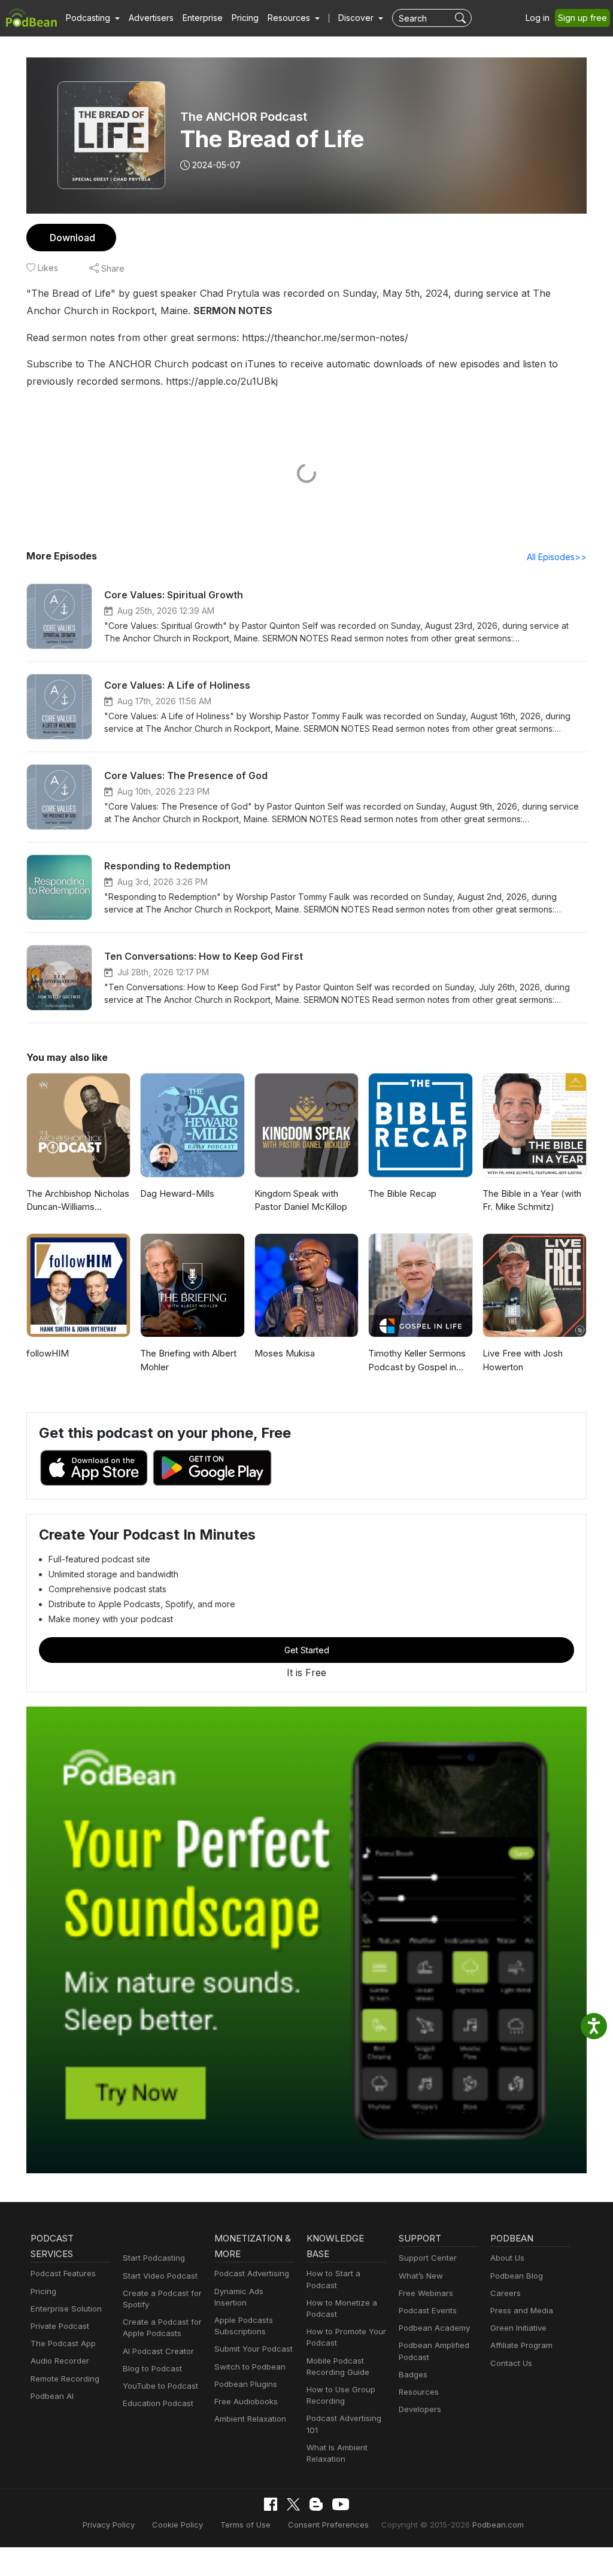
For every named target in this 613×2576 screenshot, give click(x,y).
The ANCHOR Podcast (244, 117)
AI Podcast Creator (158, 2351)
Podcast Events (428, 2310)
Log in (538, 18)
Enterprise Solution (66, 2309)
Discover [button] (357, 18)
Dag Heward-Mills (177, 1193)
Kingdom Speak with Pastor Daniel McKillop (301, 1200)
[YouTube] (341, 2504)
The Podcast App (63, 2343)
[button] (93, 18)
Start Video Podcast (160, 2276)
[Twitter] (293, 2504)
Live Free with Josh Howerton (523, 1360)
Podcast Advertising (252, 2273)
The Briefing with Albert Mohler (188, 1360)
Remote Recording (65, 2379)
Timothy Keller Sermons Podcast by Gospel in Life (417, 1361)
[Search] (462, 18)
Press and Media (522, 2310)
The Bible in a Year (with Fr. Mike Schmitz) (532, 1200)
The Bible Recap (402, 1193)
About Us (507, 2258)
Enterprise (203, 18)
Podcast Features (63, 2273)
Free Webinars (426, 2293)
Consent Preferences (328, 2525)
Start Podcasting (154, 2258)
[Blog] (316, 2504)
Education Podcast (158, 2403)
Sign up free (582, 18)
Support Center (428, 2258)
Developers (420, 2409)
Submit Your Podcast (254, 2349)
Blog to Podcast (152, 2368)
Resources (419, 2392)
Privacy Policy (109, 2525)
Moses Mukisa (285, 1353)
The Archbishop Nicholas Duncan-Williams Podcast (78, 1201)
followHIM (48, 1353)
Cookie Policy (177, 2525)
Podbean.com (498, 2525)
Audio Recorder (60, 2361)
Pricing (245, 18)
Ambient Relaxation (250, 2419)
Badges (413, 2374)
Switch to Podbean (250, 2367)
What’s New (421, 2276)
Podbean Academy (434, 2328)
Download (72, 238)
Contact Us (511, 2363)
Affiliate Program (521, 2345)
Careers (506, 2293)
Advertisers (151, 18)
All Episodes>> (557, 557)
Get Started (307, 1650)
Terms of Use (245, 2525)
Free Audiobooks (246, 2401)
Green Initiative (518, 2328)
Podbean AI (52, 2396)
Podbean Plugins (246, 2384)
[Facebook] (271, 2504)
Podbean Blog (517, 2276)
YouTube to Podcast (160, 2386)
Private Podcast (60, 2326)
